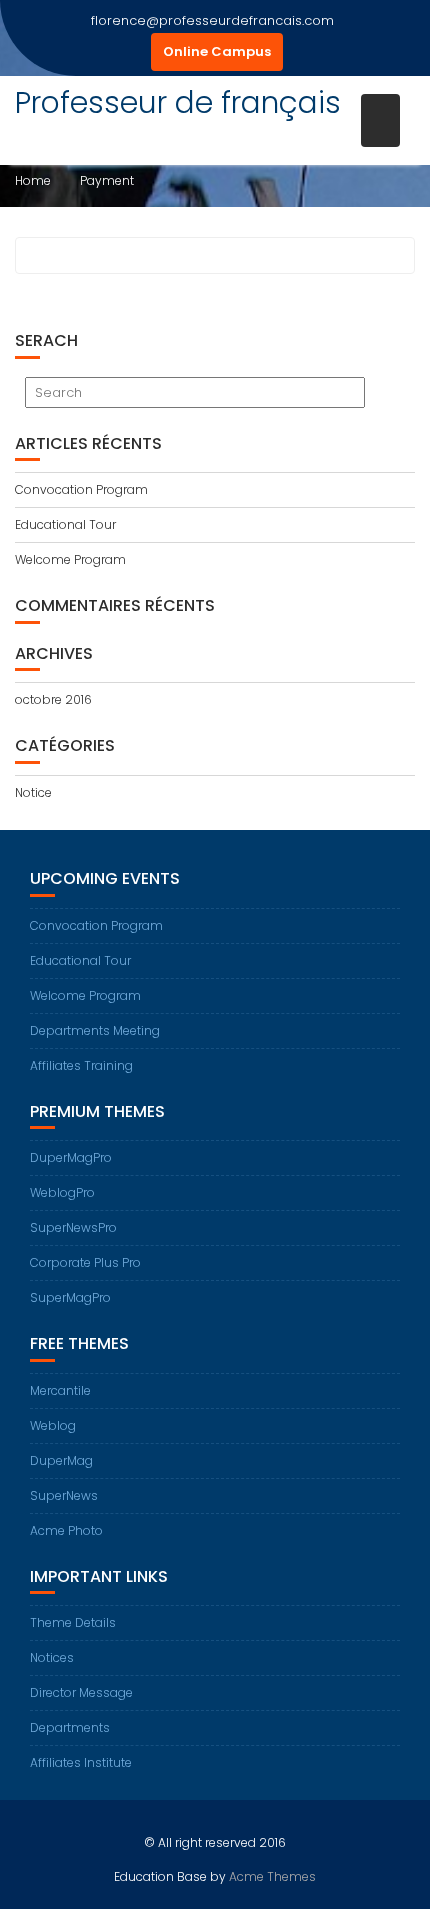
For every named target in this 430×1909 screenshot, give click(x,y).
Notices (52, 1657)
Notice (33, 792)
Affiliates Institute (81, 1762)
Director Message (81, 1692)
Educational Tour (65, 524)
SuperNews (64, 1495)
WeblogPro (62, 1192)
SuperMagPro (70, 1297)
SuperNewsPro (73, 1227)
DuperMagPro (71, 1157)
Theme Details (73, 1622)
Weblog (53, 1425)
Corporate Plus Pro (85, 1262)
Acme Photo (66, 1530)
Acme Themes (272, 1876)
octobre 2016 (53, 699)
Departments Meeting (95, 1030)
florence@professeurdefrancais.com (212, 20)
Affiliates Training (81, 1065)
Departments (70, 1727)
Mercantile (60, 1390)
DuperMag (61, 1460)
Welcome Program (70, 559)
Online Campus (217, 51)
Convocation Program (81, 489)
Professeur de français (178, 102)
